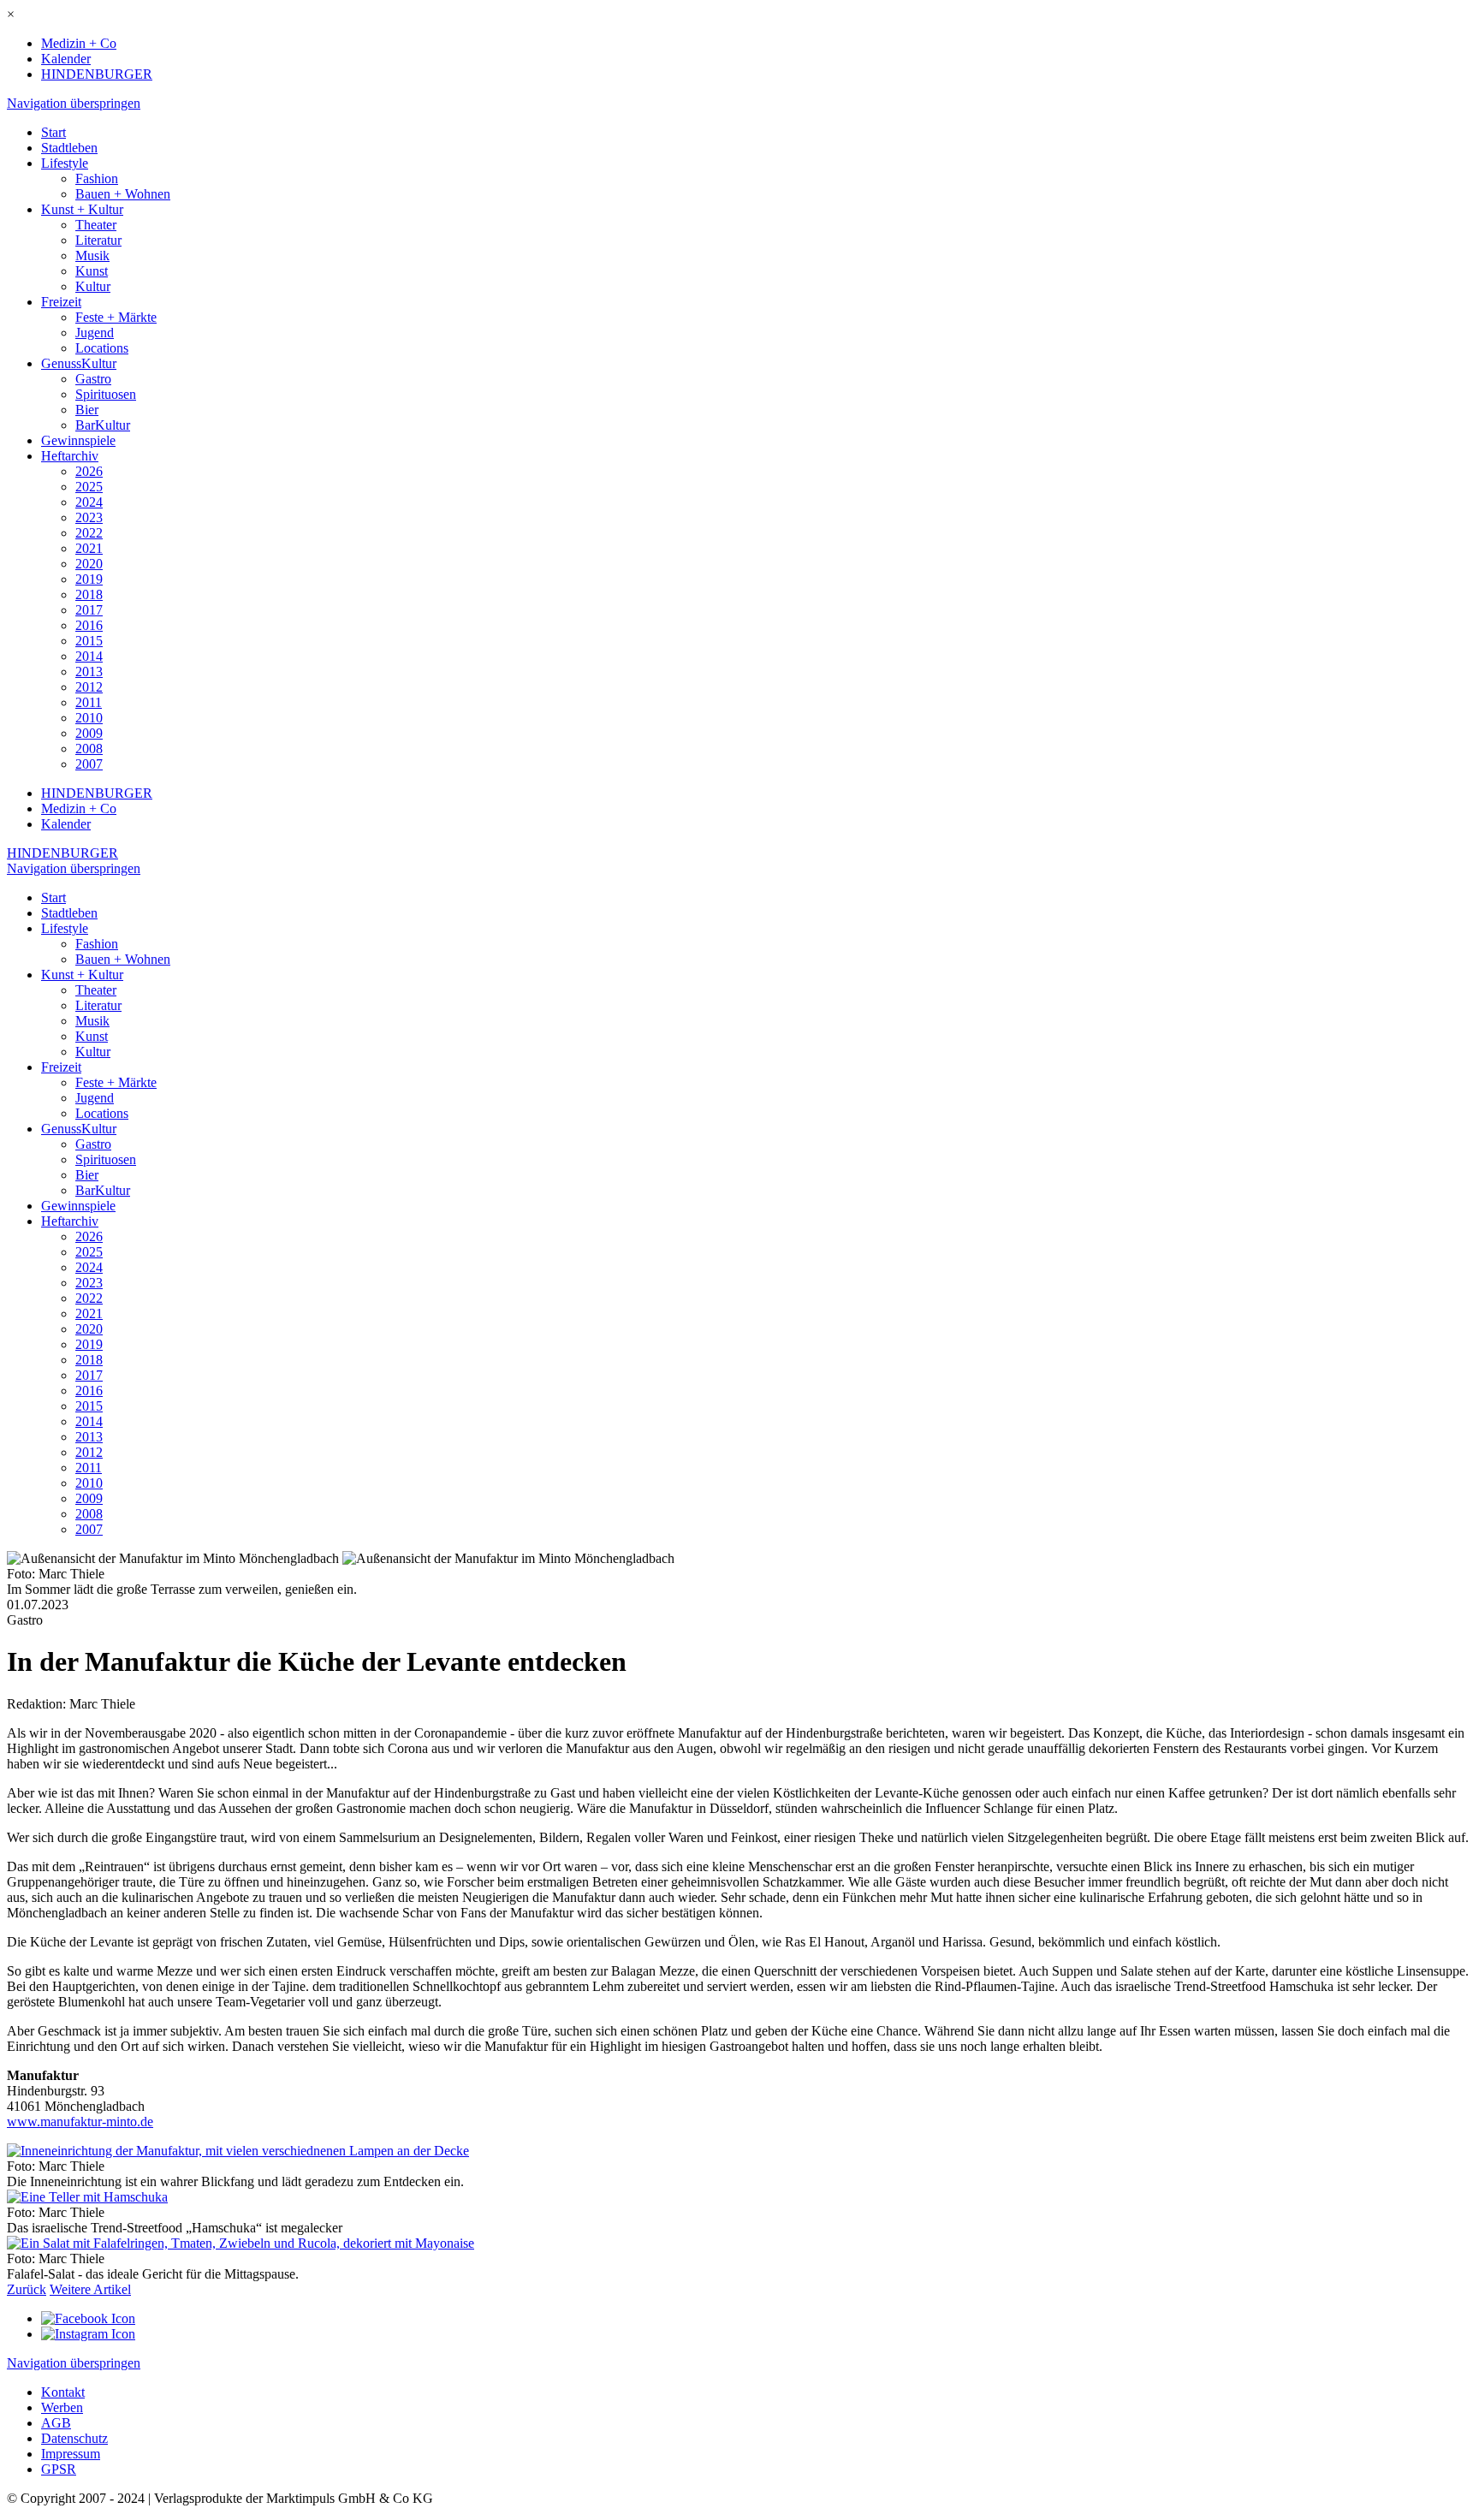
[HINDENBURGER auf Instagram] (88, 2334)
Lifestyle (65, 163)
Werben (62, 2407)
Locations (102, 348)
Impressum (71, 2454)
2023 (89, 517)
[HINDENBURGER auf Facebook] (88, 2318)
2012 (89, 687)
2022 (89, 533)
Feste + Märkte (116, 317)
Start (53, 132)
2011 (89, 702)
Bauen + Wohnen (123, 194)
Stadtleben (69, 148)
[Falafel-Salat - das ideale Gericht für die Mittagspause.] (241, 2243)
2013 (89, 672)
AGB (56, 2423)
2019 (89, 579)
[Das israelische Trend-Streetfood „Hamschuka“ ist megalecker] (87, 2197)
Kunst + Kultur (82, 209)
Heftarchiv (70, 456)
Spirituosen (106, 394)
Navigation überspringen (74, 103)
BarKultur (103, 425)
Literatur (98, 240)
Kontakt (63, 2392)
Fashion (97, 178)
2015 (89, 641)
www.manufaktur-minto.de (80, 2122)
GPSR (59, 2469)
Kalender (66, 59)
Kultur (93, 286)
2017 (89, 610)
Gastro (93, 379)
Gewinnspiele (78, 440)
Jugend (95, 333)
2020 (89, 564)
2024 (89, 502)
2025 (89, 487)
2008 (89, 749)
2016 (89, 625)
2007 (89, 764)
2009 (89, 733)
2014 (89, 656)
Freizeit (61, 302)
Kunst (92, 271)
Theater (96, 225)
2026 (89, 471)
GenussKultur (79, 363)
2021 (89, 548)
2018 (89, 594)
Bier (87, 410)
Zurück (27, 2289)
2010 (89, 718)
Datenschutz (74, 2438)
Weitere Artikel (90, 2289)
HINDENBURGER (97, 74)
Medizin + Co (79, 43)
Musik (92, 256)
